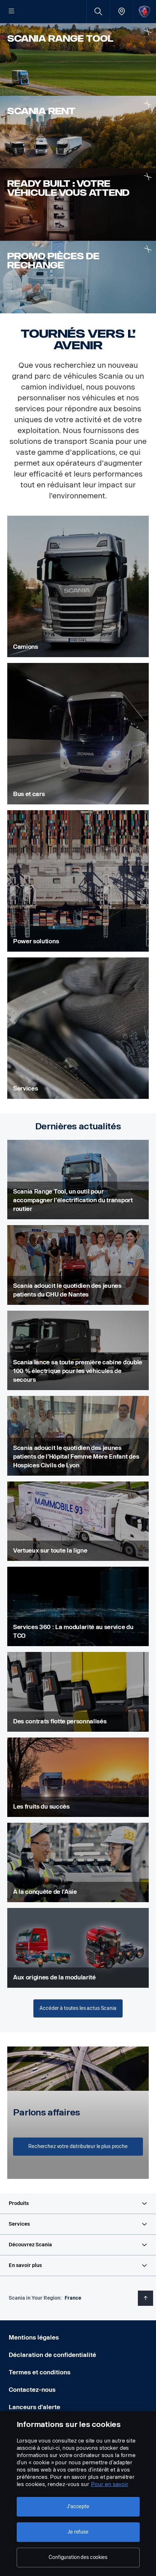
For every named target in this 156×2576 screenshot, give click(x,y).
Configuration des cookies (78, 2557)
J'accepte (78, 2507)
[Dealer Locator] (121, 11)
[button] (78, 2204)
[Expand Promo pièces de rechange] (148, 249)
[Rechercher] (98, 11)
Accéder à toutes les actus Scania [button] (78, 2008)
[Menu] (12, 12)
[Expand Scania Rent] (148, 104)
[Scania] (145, 11)
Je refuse (78, 2532)
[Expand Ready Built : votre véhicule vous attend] (148, 176)
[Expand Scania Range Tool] (148, 31)
